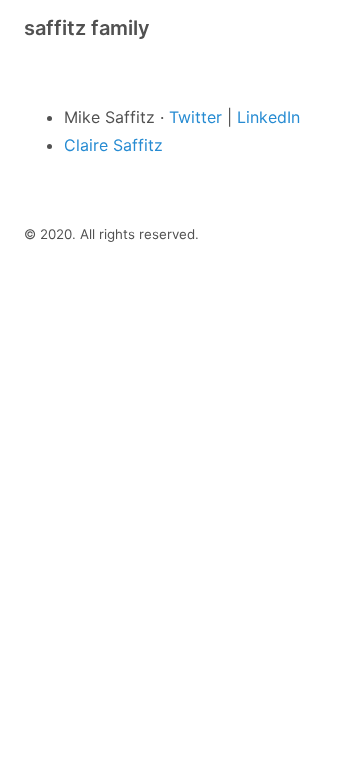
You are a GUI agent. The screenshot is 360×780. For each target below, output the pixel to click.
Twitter (195, 117)
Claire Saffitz (113, 145)
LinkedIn (268, 117)
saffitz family (87, 28)
